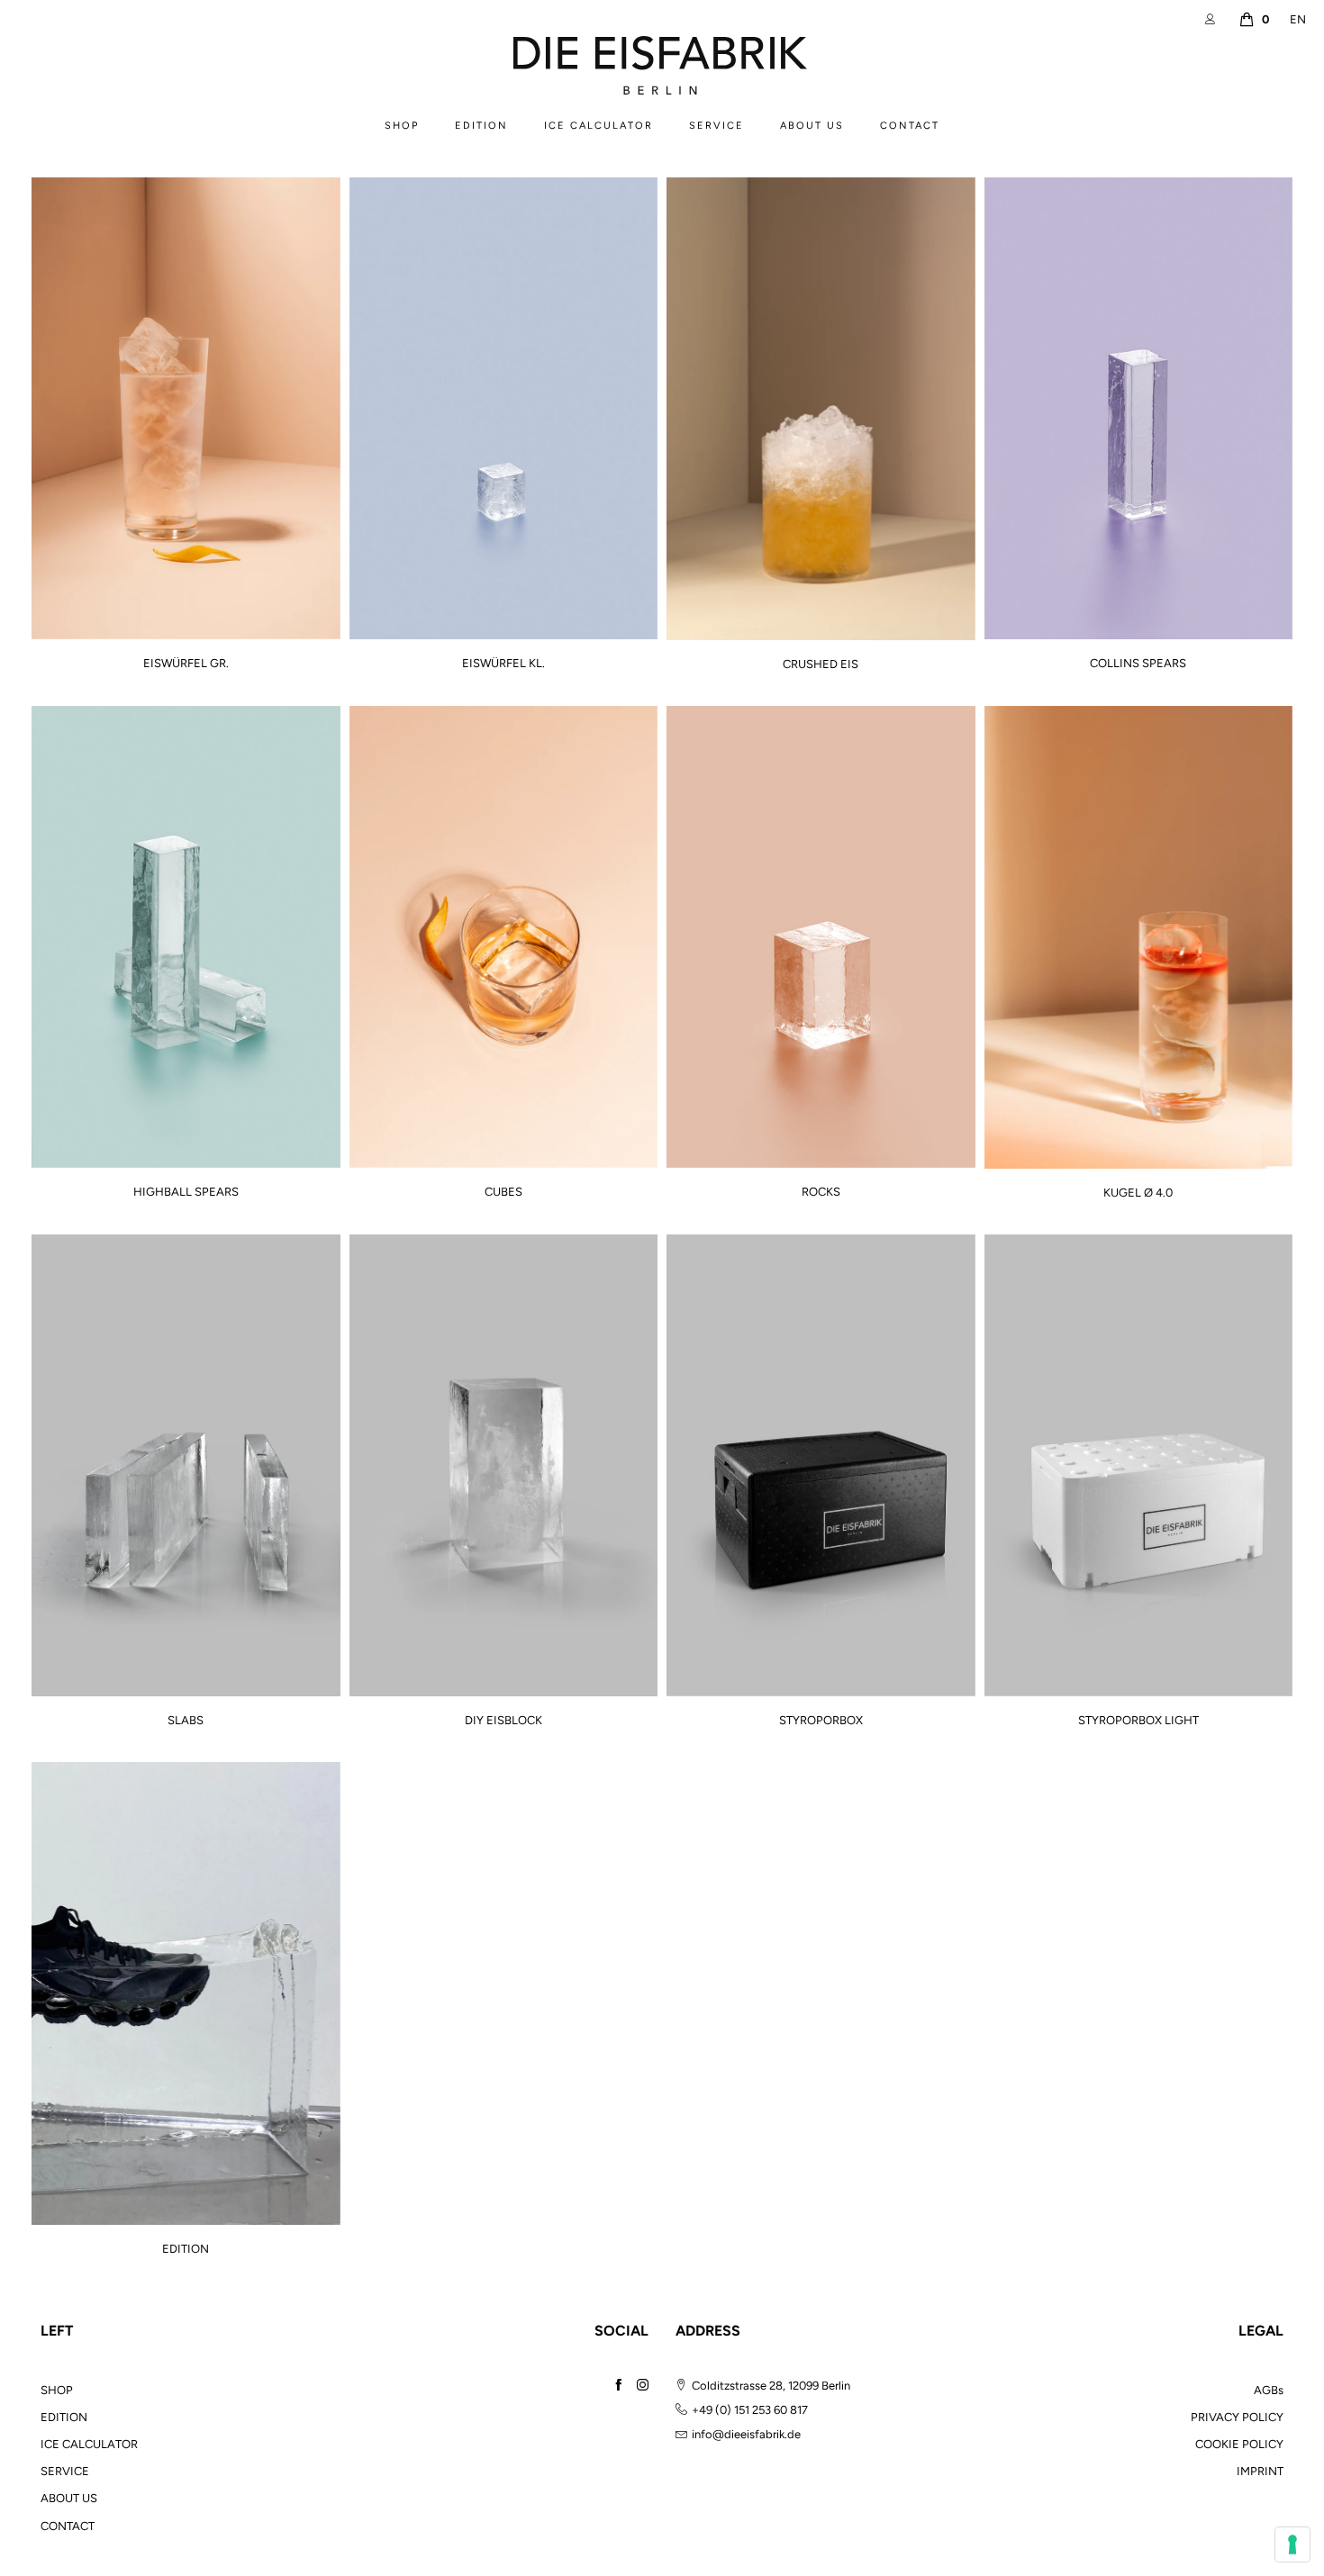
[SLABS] (186, 1466)
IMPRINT (1260, 2471)
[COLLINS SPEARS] (1139, 408)
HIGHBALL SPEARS (186, 1192)
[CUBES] (504, 937)
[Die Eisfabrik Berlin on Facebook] (618, 2385)
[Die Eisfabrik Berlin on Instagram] (643, 2385)
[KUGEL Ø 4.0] (1139, 937)
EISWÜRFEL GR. (186, 664)
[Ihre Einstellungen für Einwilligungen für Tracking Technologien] (1292, 2544)
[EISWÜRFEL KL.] (504, 408)
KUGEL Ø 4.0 (1138, 1193)
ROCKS (821, 1192)
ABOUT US (812, 126)
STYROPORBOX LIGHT (1138, 1721)
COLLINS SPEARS (1138, 664)
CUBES (503, 1192)
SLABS (186, 1721)
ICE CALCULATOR (599, 126)
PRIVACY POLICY (1237, 2417)
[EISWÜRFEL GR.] (186, 408)
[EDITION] (186, 1993)
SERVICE (716, 126)
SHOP (402, 126)
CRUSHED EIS (821, 664)
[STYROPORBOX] (821, 1465)
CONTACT (910, 126)
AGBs (1269, 2390)
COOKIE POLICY (1239, 2444)
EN (1298, 19)
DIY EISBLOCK (503, 1721)
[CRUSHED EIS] (821, 409)
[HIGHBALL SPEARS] (186, 937)
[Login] (1213, 19)
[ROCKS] (821, 937)
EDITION (481, 126)
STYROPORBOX (821, 1721)
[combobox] (1298, 20)
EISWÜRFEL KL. (503, 664)
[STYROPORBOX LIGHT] (1139, 1465)
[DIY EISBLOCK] (504, 1466)
